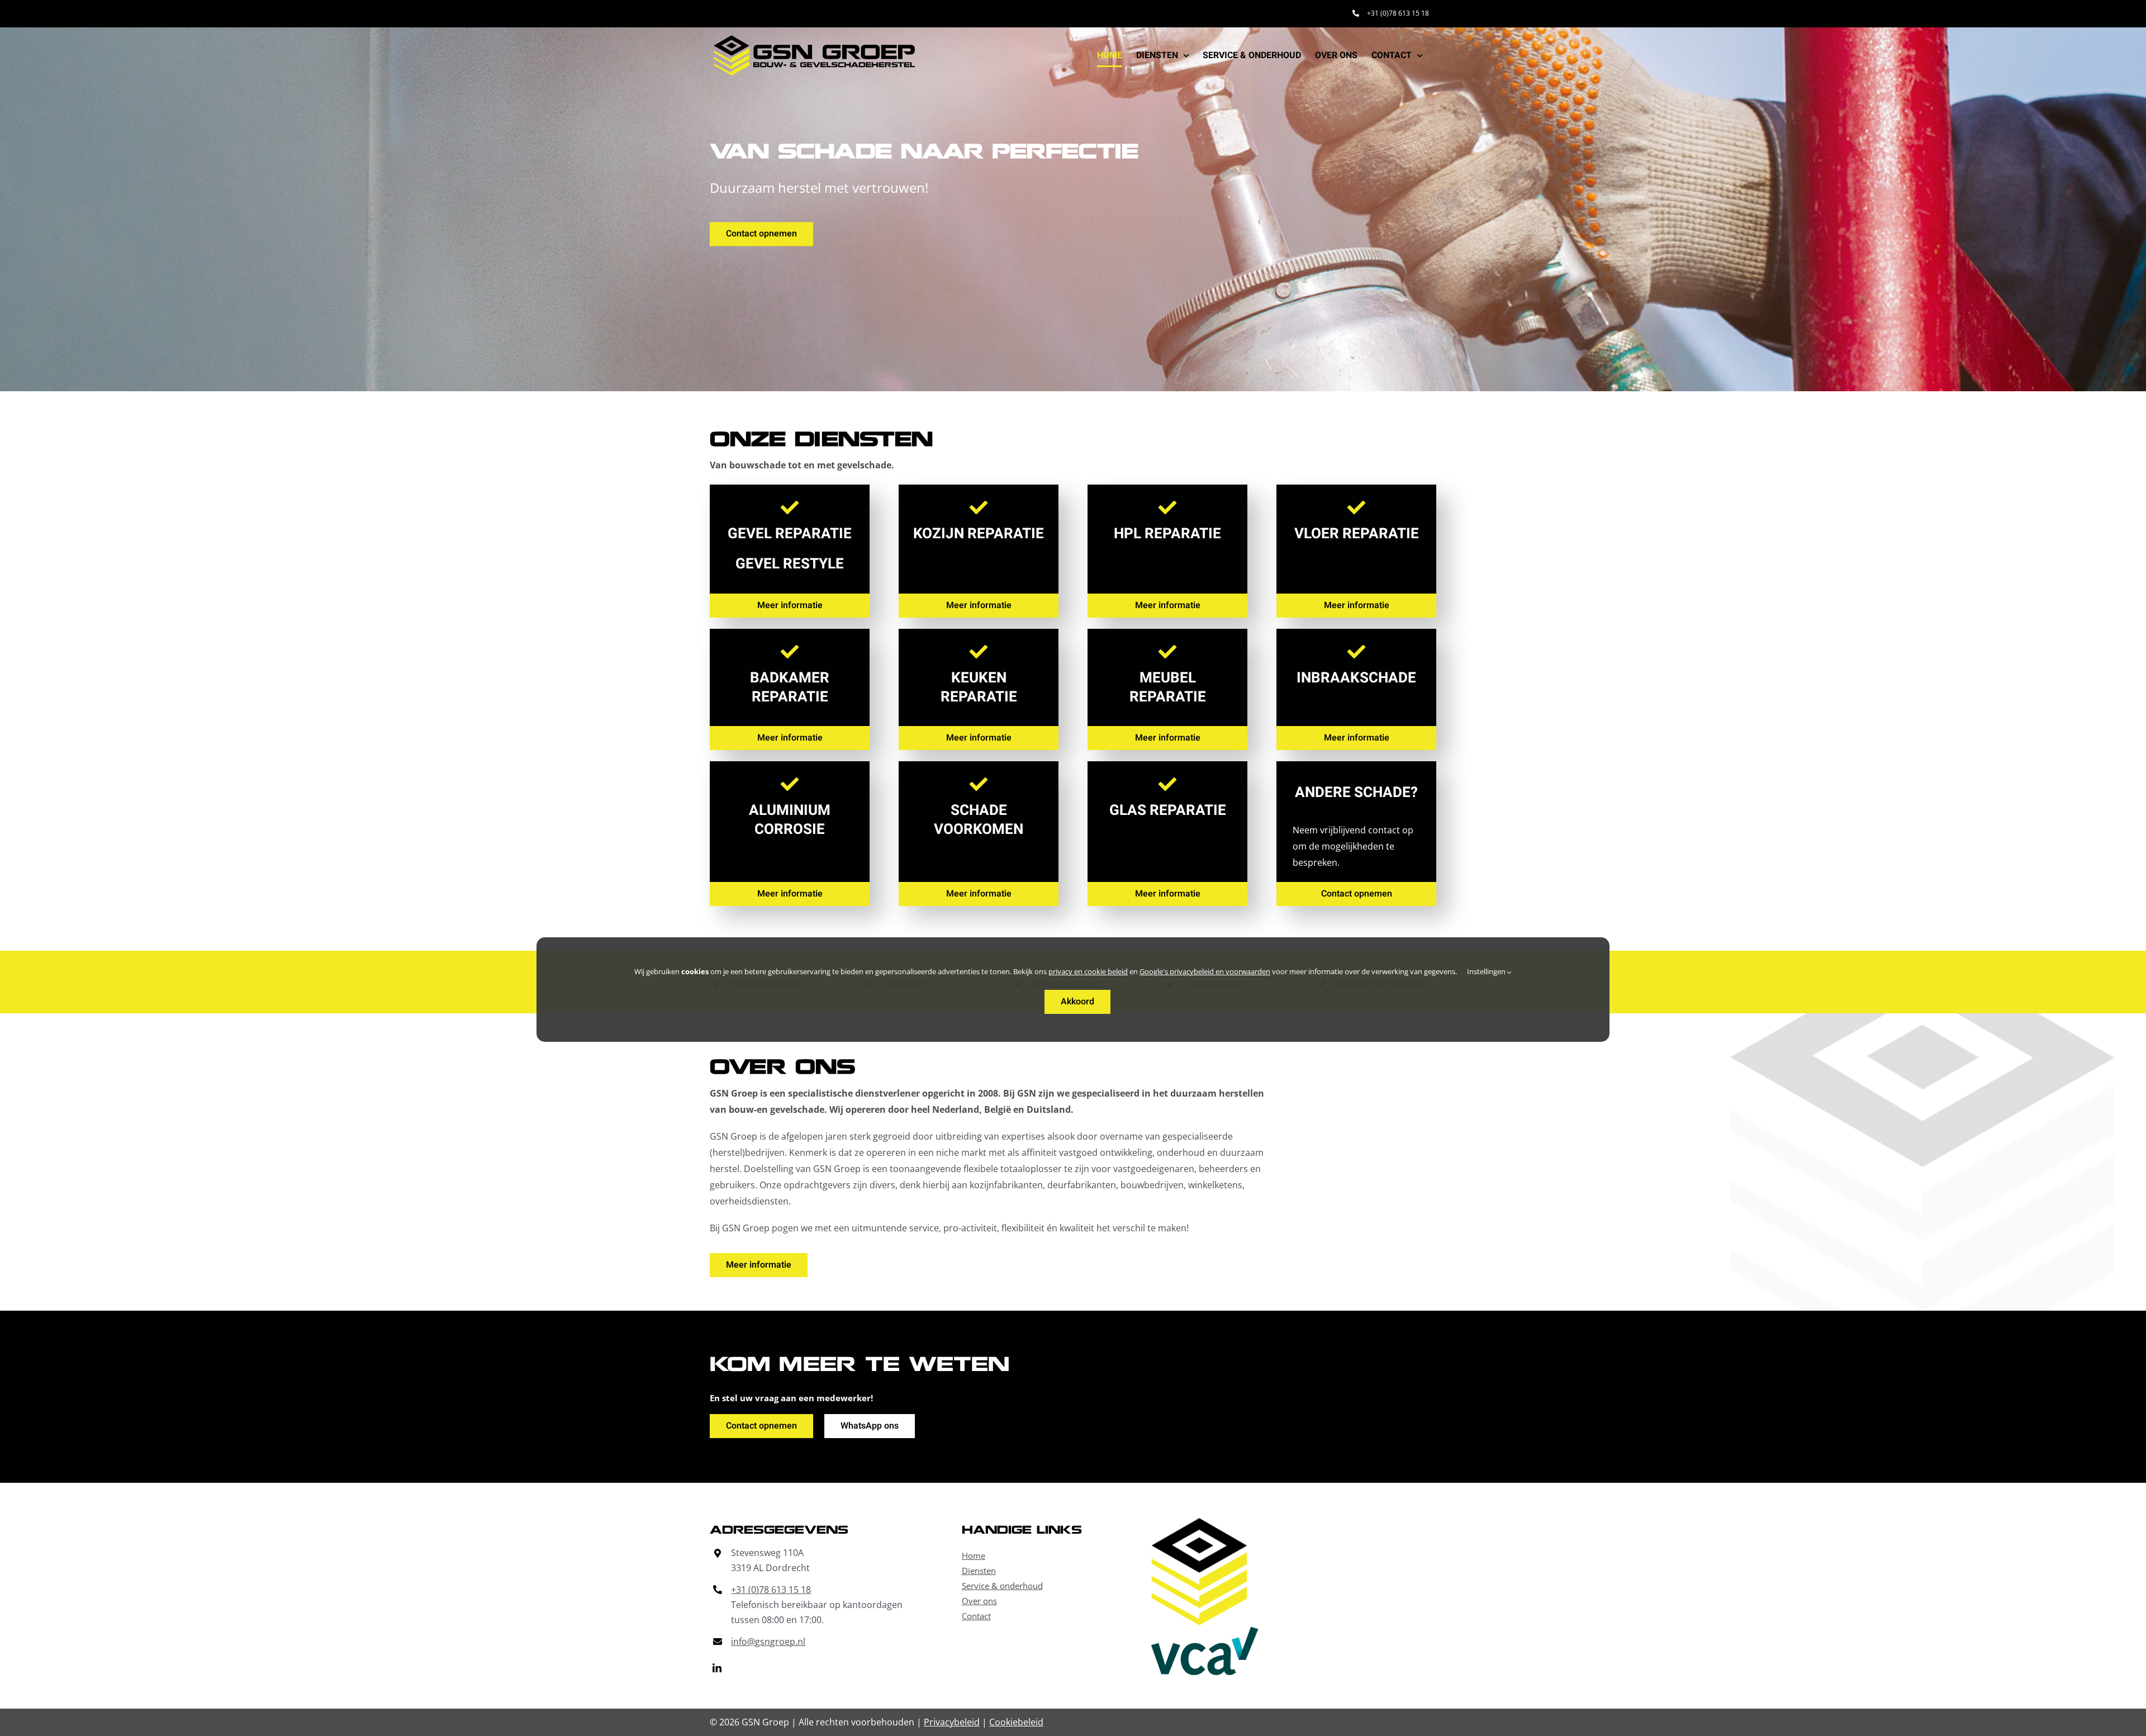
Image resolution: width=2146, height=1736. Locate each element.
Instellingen (1487, 971)
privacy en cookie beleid (1088, 971)
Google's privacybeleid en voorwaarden (1205, 971)
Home (974, 1555)
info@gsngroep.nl (768, 1642)
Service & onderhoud (1002, 1586)
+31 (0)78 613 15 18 (771, 1590)
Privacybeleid (952, 1722)
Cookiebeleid (1016, 1722)
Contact (976, 1616)
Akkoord (1077, 1002)
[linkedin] (717, 1668)
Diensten (979, 1571)
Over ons (979, 1601)
